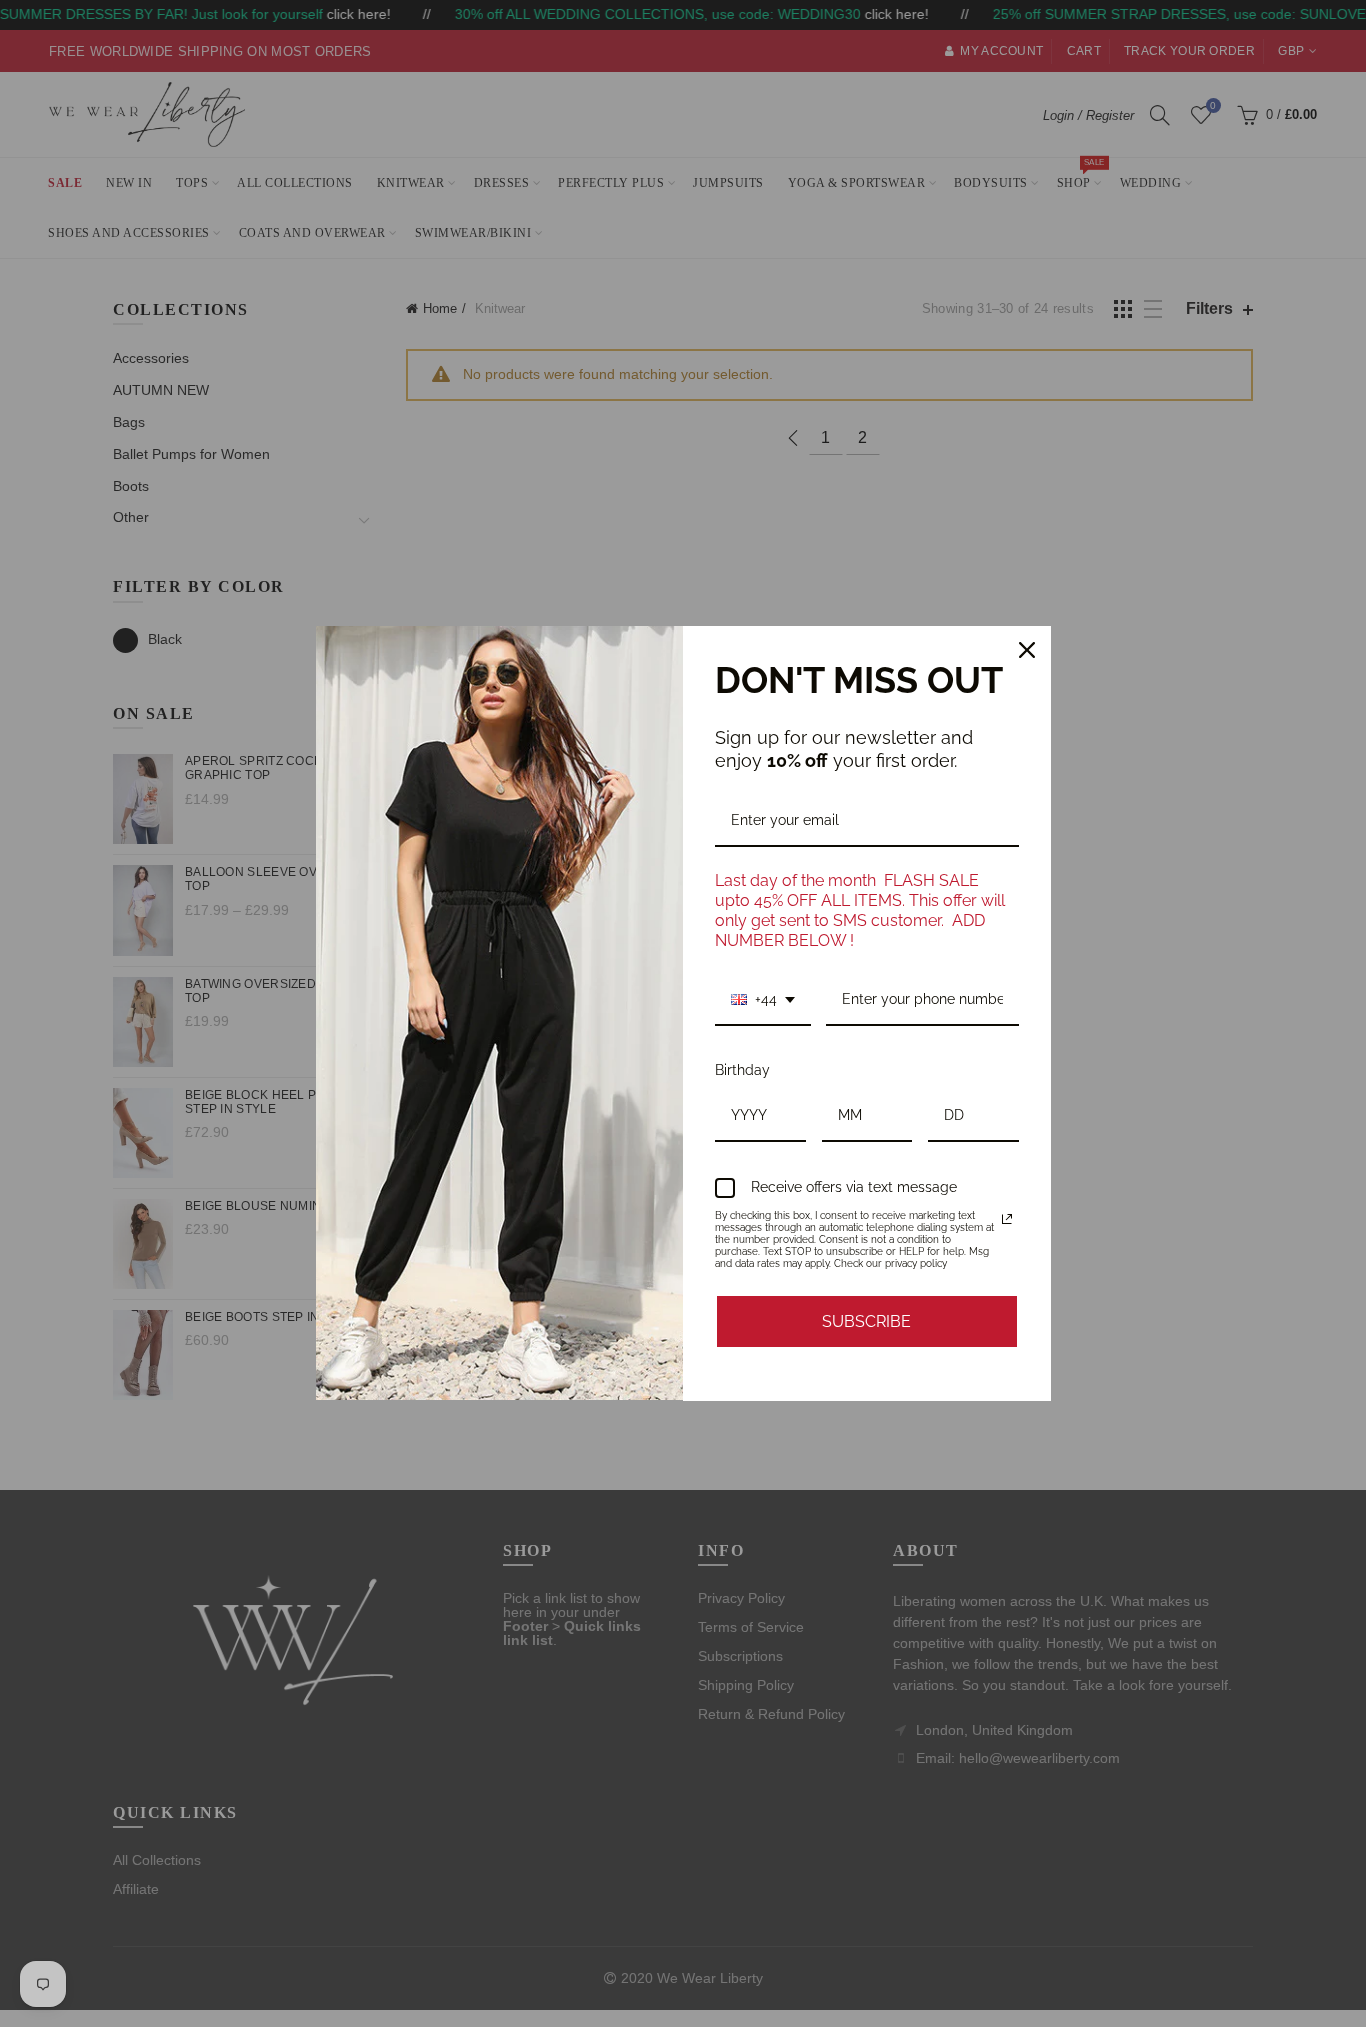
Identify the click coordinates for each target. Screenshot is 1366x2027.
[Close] (1027, 650)
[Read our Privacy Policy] (1007, 1219)
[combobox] (763, 1000)
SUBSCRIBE (866, 1321)
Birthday (742, 1070)
